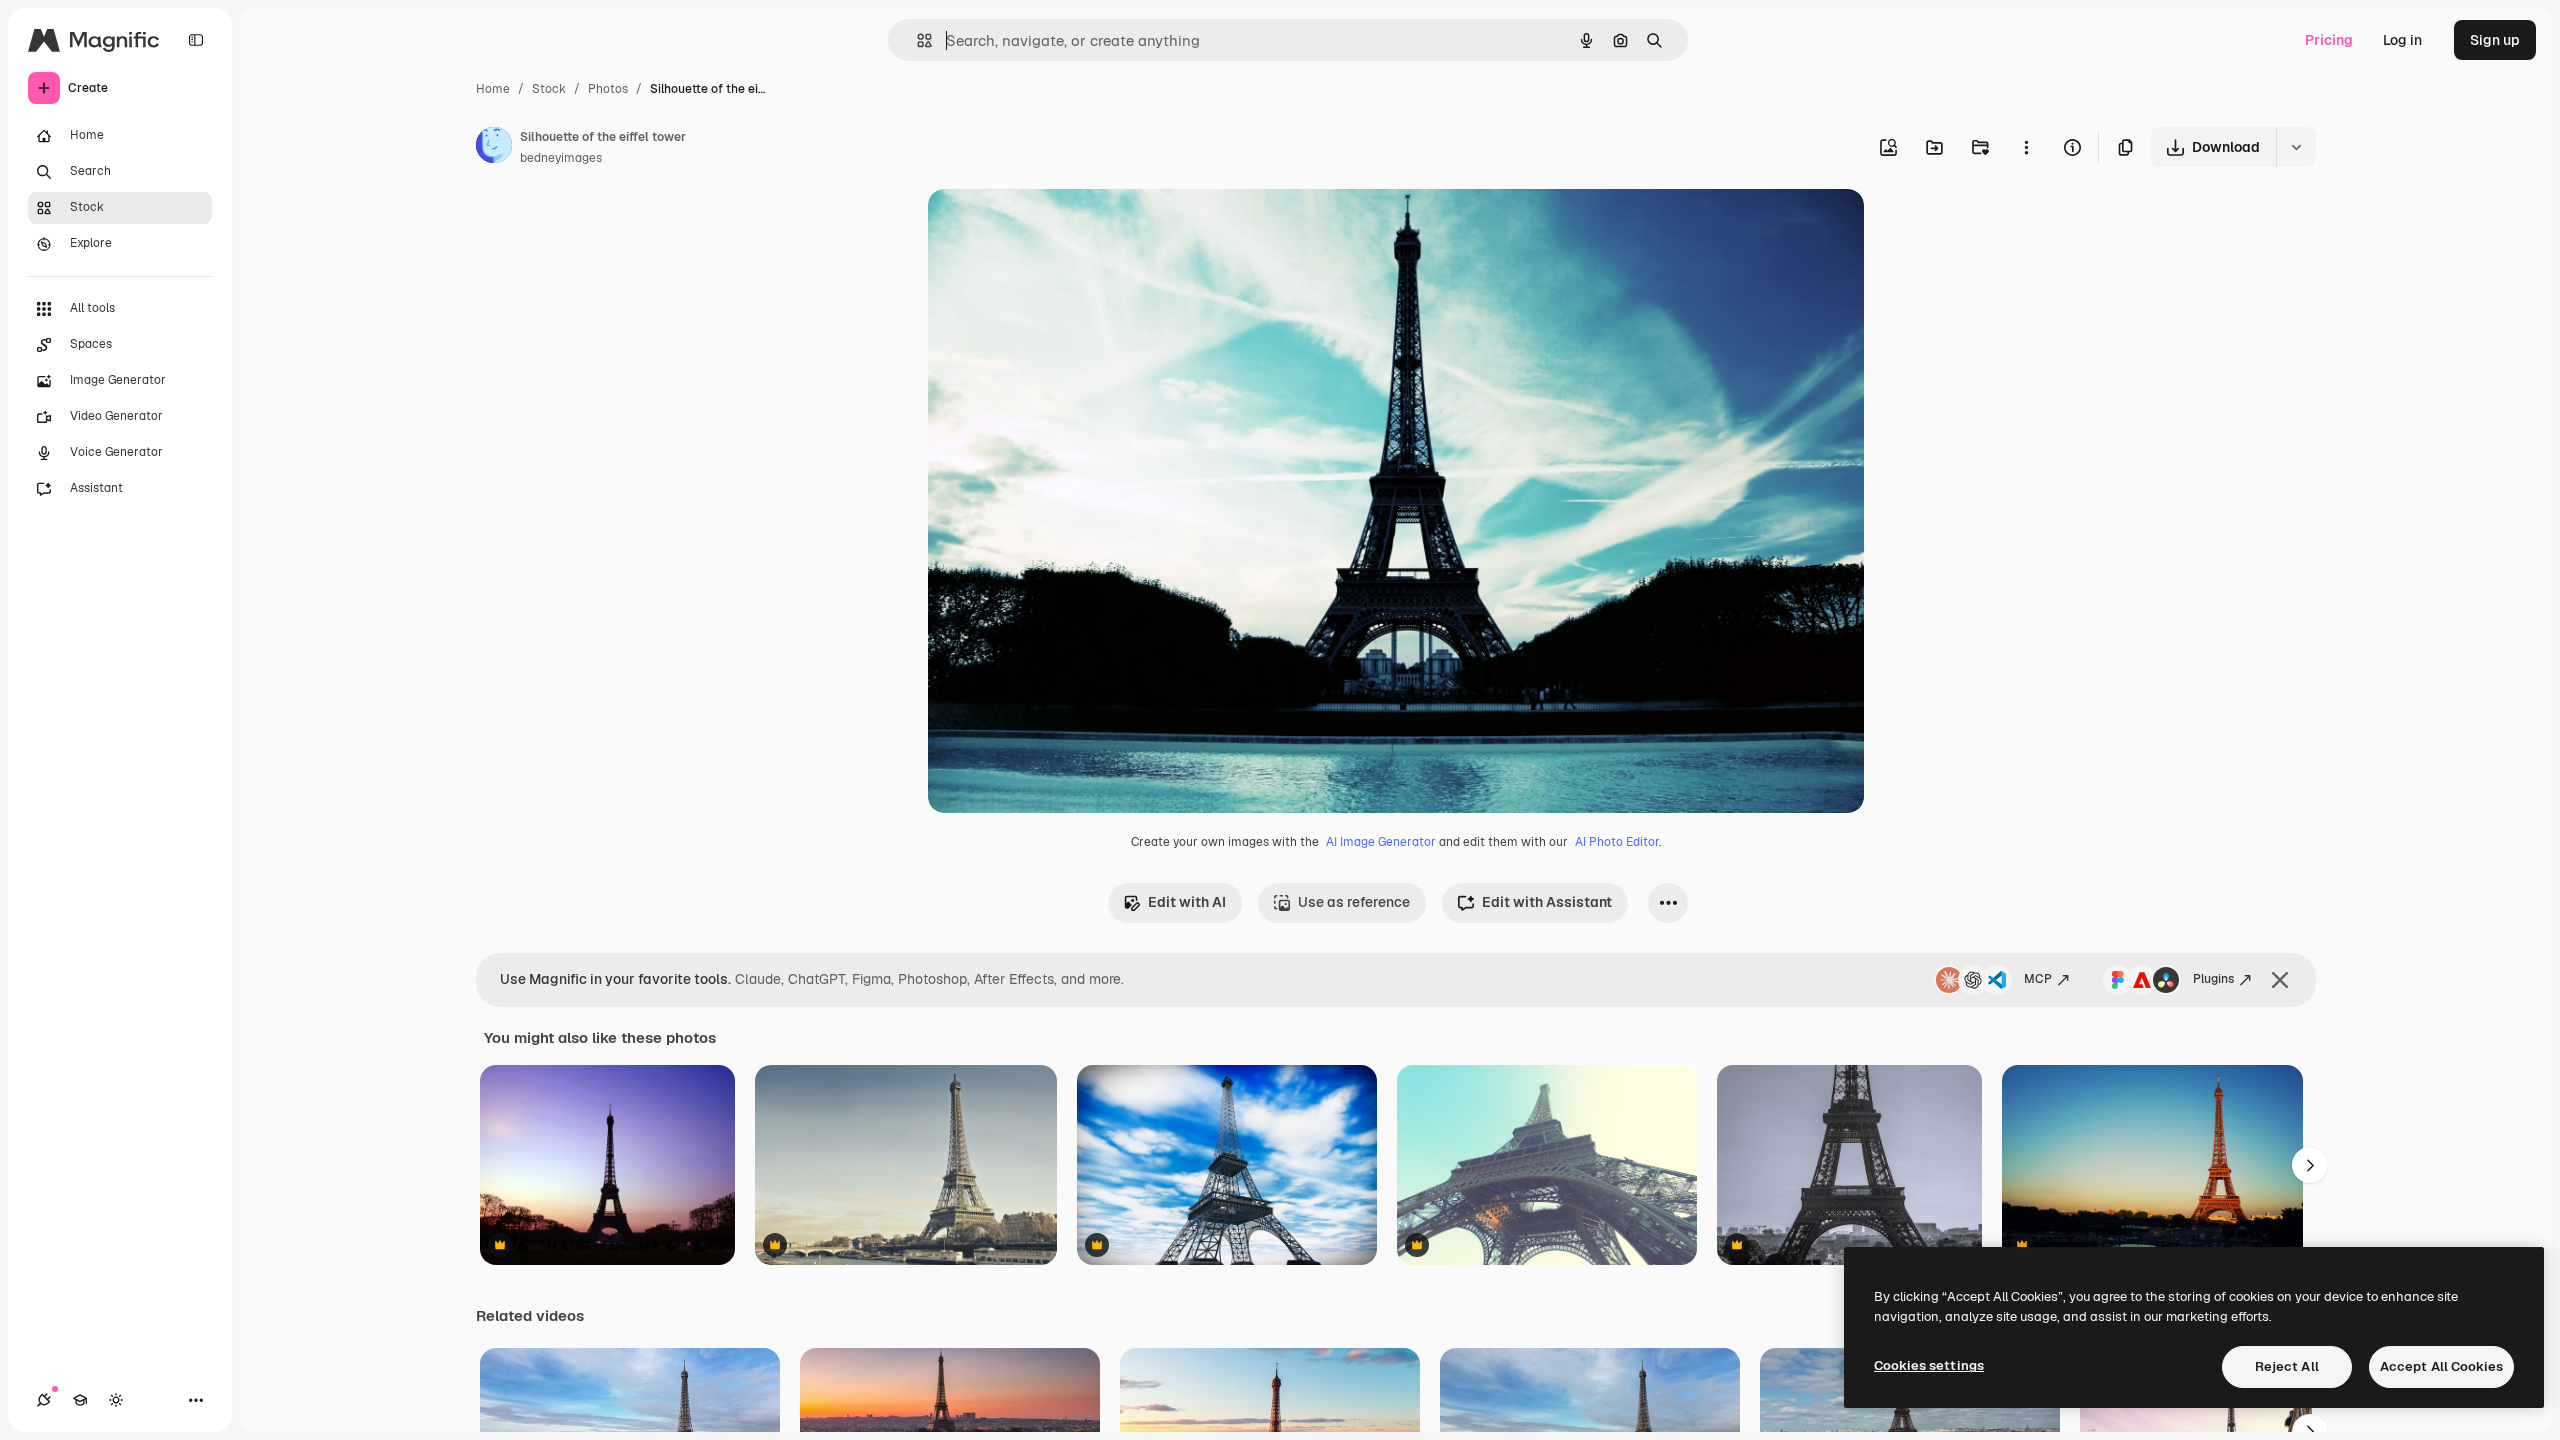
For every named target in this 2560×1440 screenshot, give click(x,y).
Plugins (2213, 979)
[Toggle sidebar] (196, 40)
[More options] (2026, 147)
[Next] (2310, 1165)
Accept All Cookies (2441, 1366)
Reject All (2287, 1366)
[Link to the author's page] (494, 148)
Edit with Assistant (1547, 902)
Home (493, 89)
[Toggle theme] (116, 1400)
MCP (2038, 979)
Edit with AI (1187, 902)
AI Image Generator (1381, 842)
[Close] (2280, 980)
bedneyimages (561, 158)
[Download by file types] (2296, 147)
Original (1056, 227)
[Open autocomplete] (916, 40)
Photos (608, 89)
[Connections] (44, 1400)
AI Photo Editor (1617, 842)
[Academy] (80, 1400)
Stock (549, 89)
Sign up (2495, 40)
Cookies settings (1929, 1365)
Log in (2402, 40)
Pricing (2329, 40)
